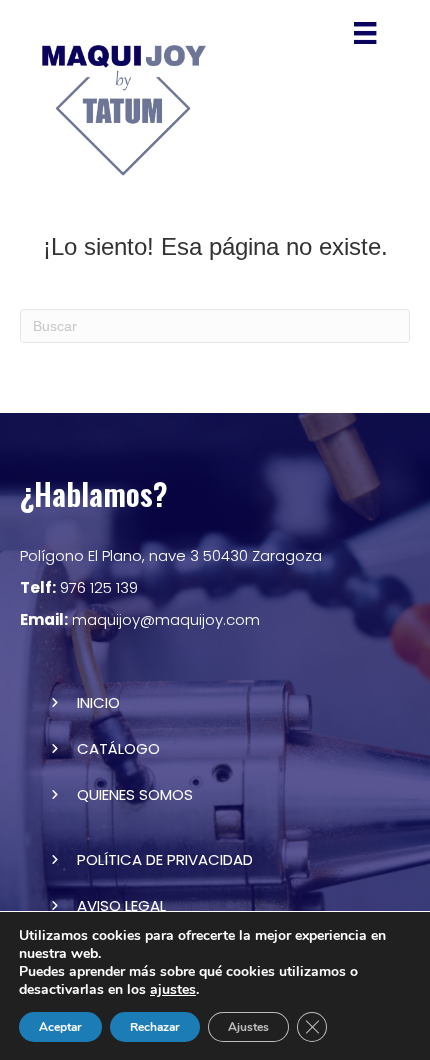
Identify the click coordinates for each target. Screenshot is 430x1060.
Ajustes (248, 1027)
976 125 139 (79, 587)
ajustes (173, 990)
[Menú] (365, 33)
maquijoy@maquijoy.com (140, 619)
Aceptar (60, 1027)
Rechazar (155, 1027)
